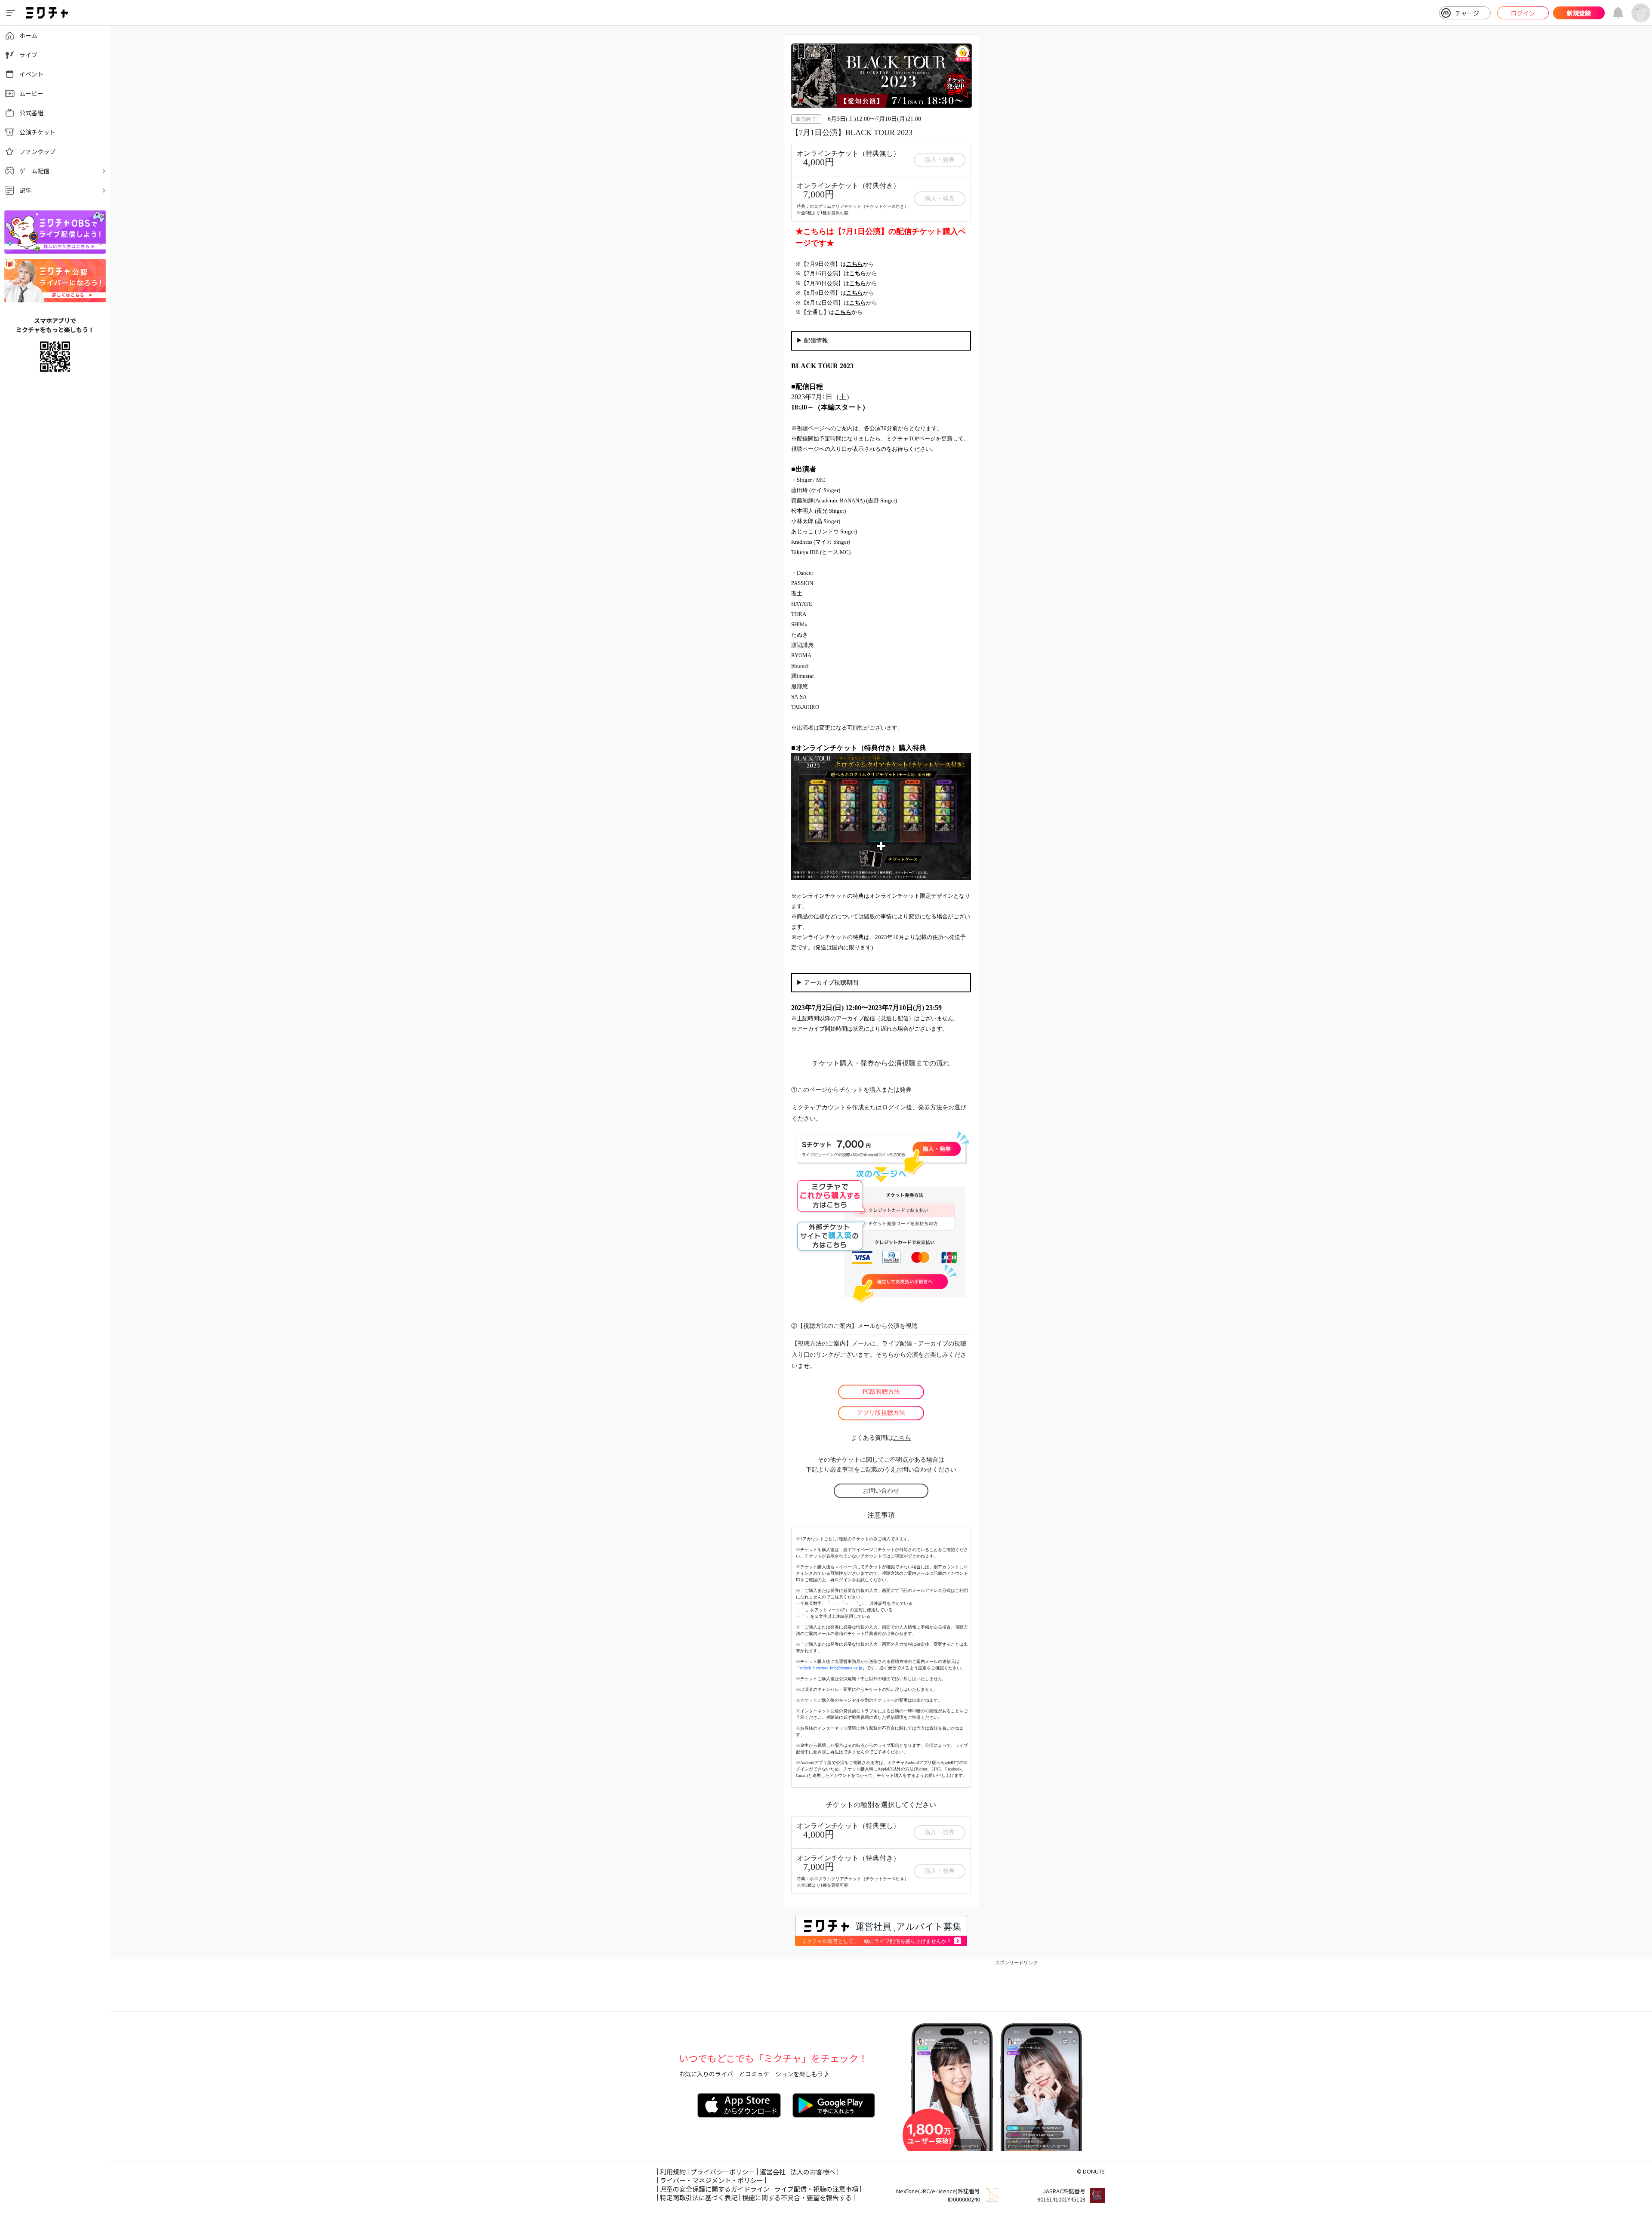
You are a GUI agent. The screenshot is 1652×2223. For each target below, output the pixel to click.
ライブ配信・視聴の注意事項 (816, 2189)
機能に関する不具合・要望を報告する (797, 2197)
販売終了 (806, 119)
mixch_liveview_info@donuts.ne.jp (831, 1668)
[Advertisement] (881, 1986)
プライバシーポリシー (723, 2172)
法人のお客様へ (813, 2172)
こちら (902, 1438)
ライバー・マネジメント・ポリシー (712, 2180)
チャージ (1467, 13)
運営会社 (773, 2172)
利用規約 (673, 2172)
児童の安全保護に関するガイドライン (715, 2189)
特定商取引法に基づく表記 (699, 2197)
